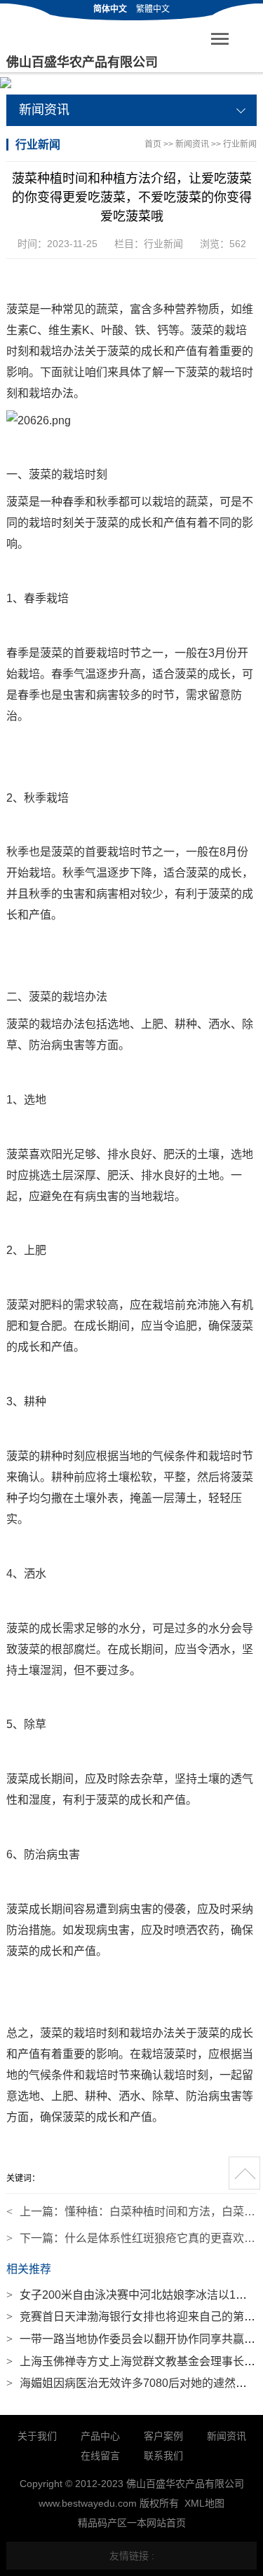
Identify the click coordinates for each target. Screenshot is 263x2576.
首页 (153, 144)
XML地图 (204, 2503)
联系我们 (163, 2456)
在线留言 (100, 2456)
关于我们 (37, 2436)
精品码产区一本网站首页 (132, 2523)
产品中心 (100, 2436)
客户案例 (163, 2436)
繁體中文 (153, 9)
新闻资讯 (192, 144)
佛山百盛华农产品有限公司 (82, 62)
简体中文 (110, 9)
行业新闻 (240, 144)
